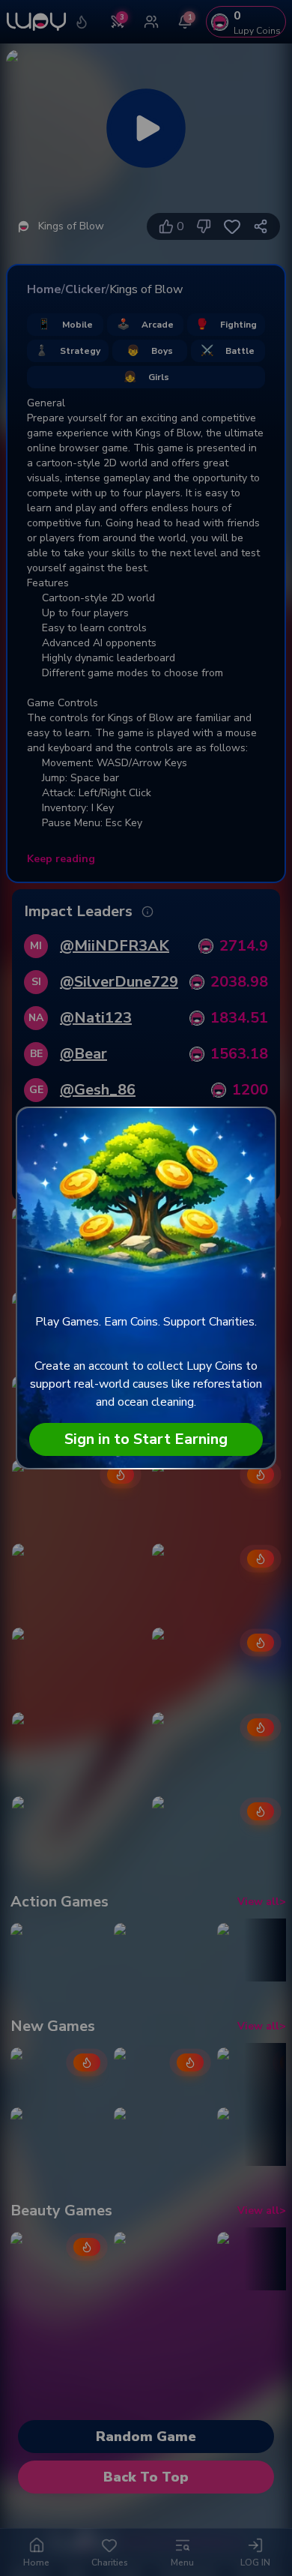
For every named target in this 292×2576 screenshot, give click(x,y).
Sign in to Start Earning (146, 1439)
